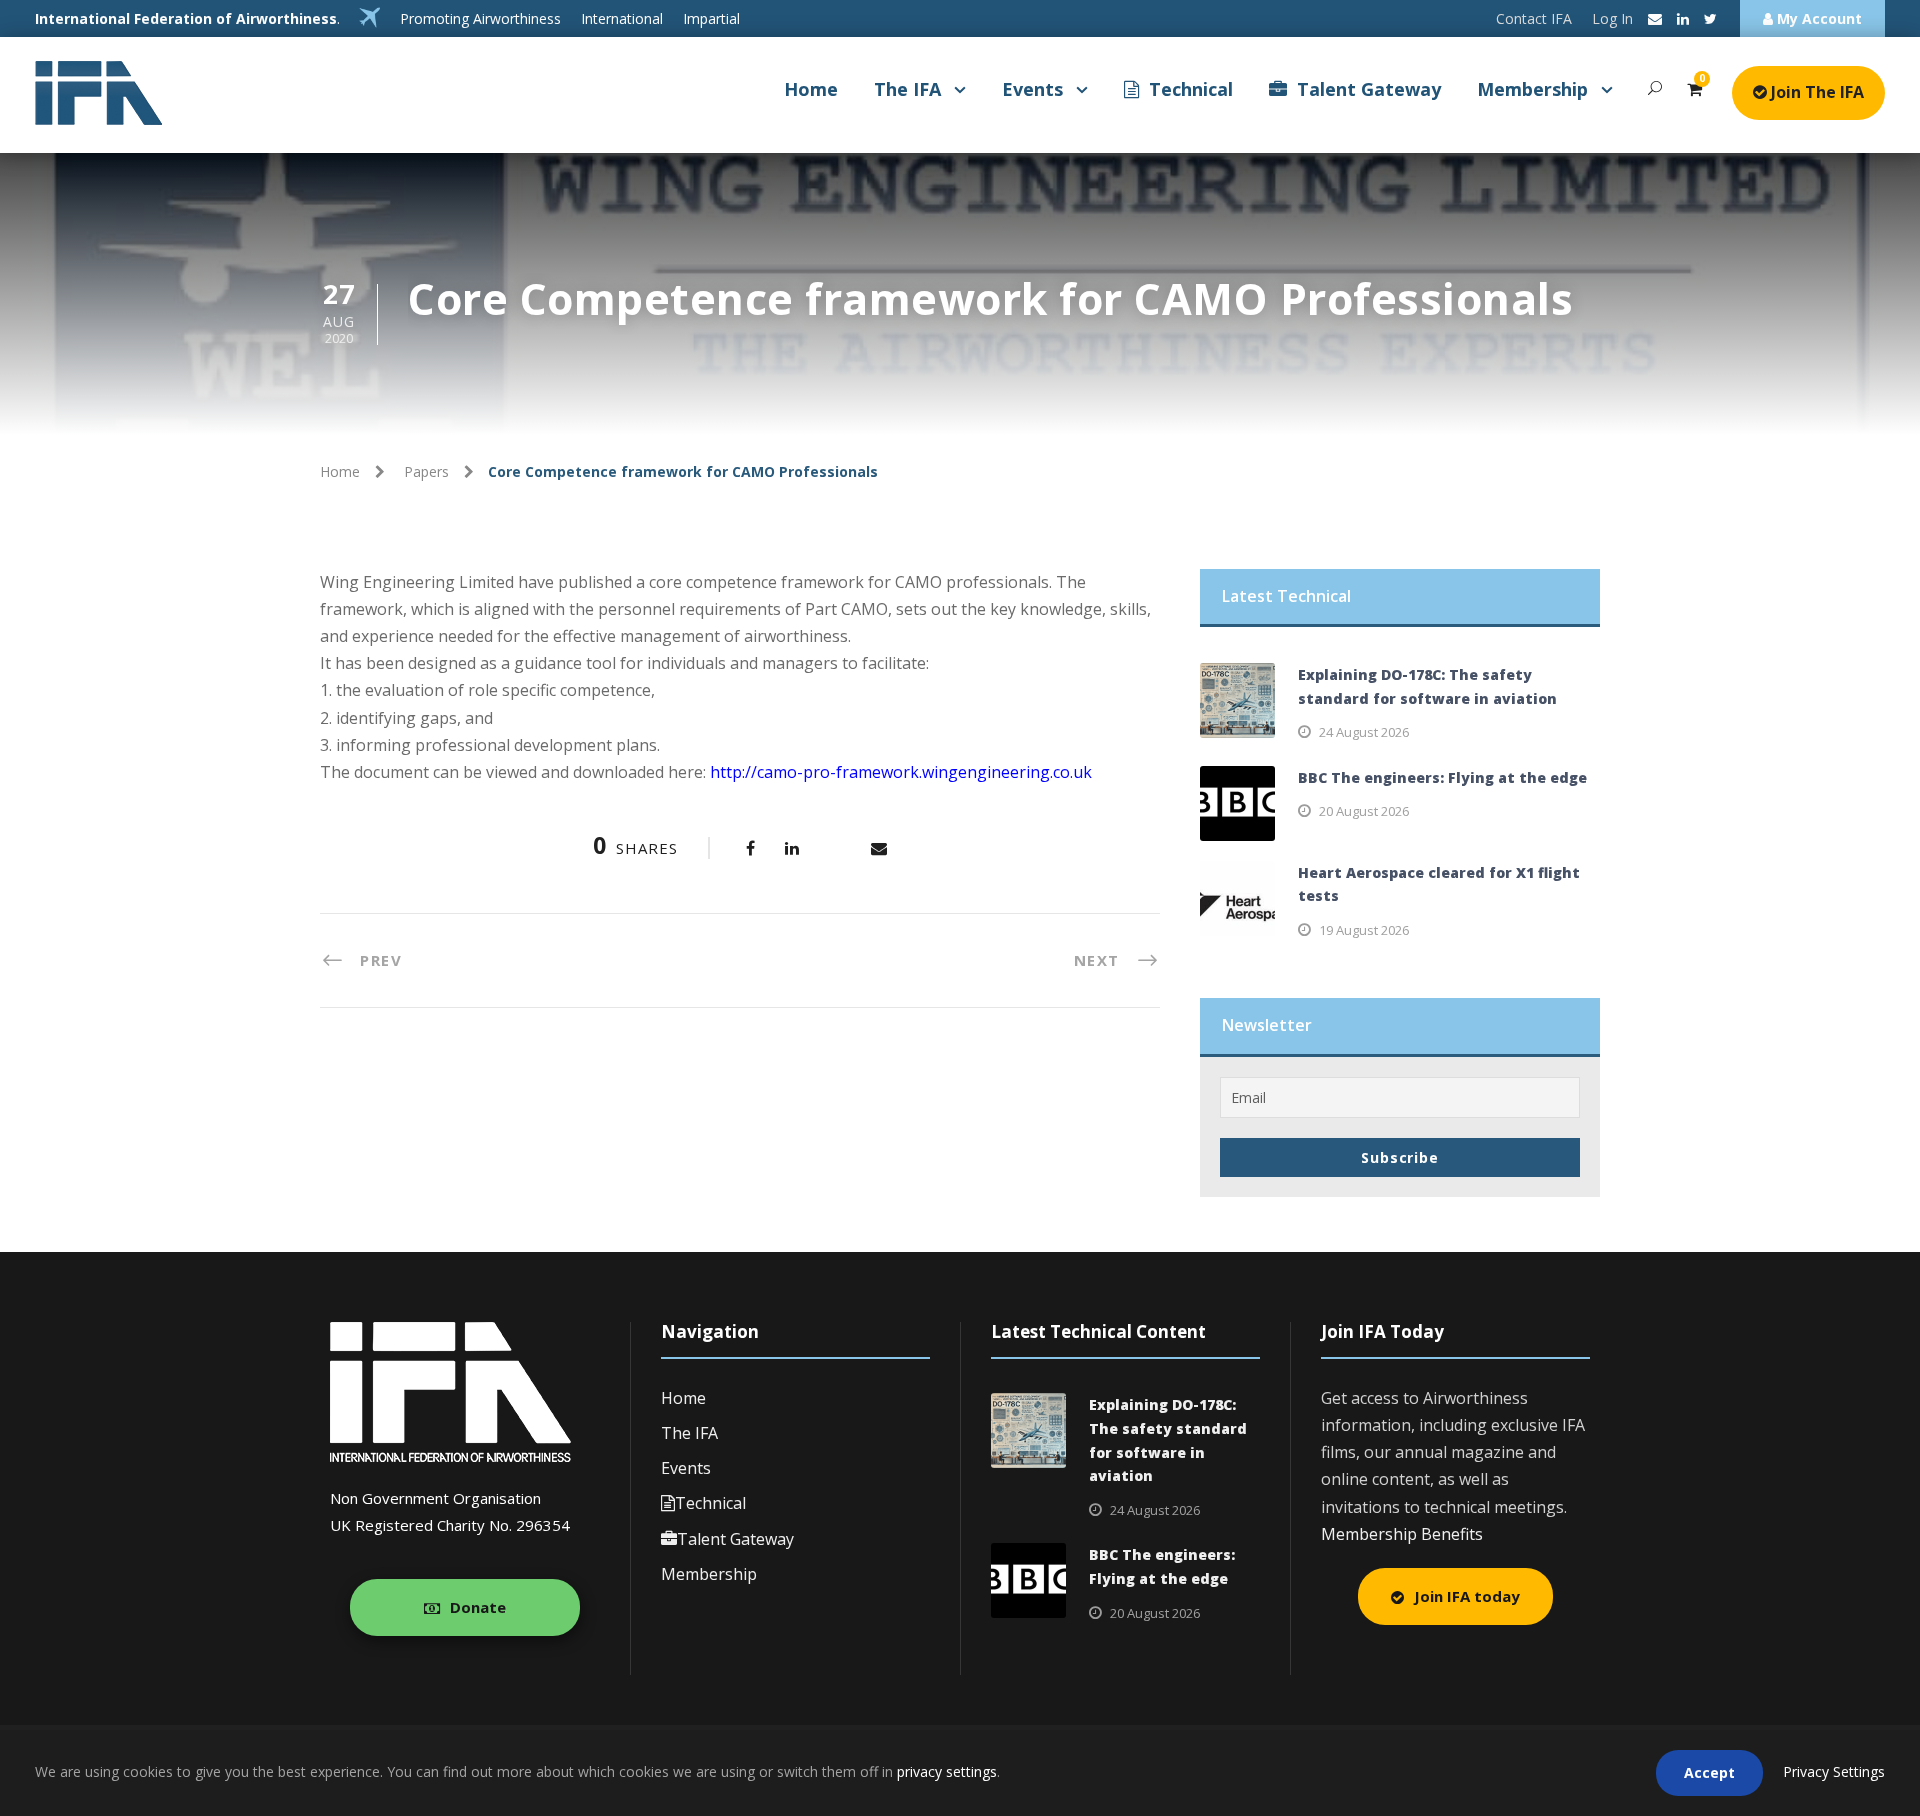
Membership (1532, 89)
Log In (1612, 18)
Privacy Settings (1834, 1771)
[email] (1655, 18)
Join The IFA (1815, 92)
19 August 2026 (1364, 930)
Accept (1709, 1772)
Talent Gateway (1369, 89)
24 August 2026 (1364, 732)
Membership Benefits (1402, 1534)
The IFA (907, 89)
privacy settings (947, 1771)
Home (811, 89)
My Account (1817, 18)
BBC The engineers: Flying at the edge (1442, 777)
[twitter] (1710, 18)
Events (1032, 89)
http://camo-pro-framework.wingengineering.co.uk (901, 772)
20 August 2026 (1364, 811)
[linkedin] (1683, 18)
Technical (1191, 89)
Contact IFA (1534, 18)
